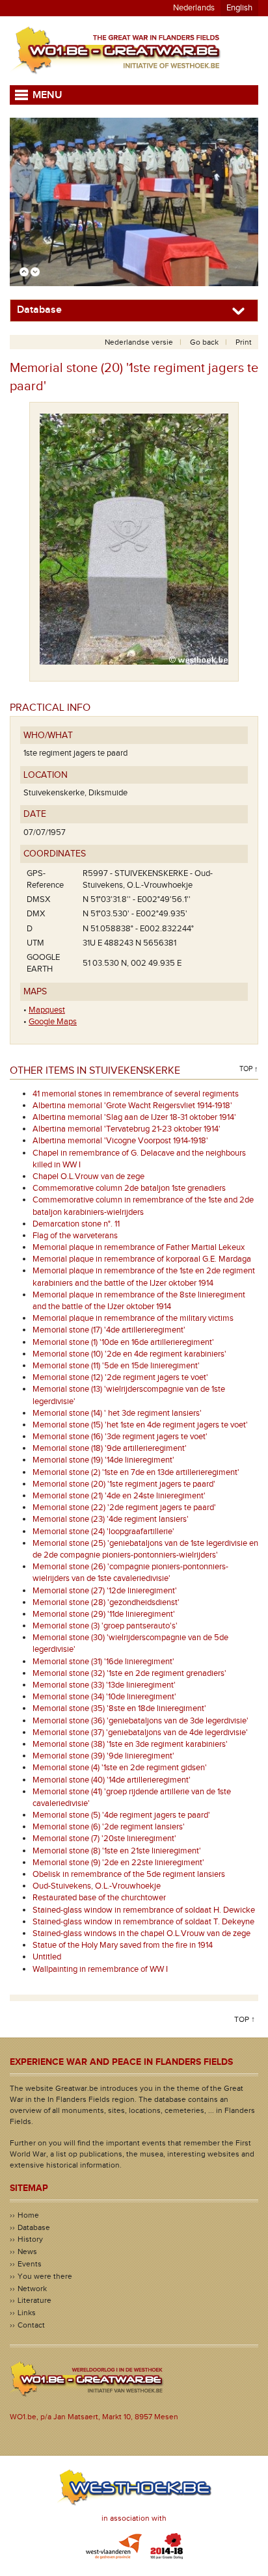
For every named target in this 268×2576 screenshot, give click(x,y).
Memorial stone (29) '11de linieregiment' (104, 1614)
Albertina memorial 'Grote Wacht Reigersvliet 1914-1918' (132, 1106)
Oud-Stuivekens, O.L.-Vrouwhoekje (97, 1886)
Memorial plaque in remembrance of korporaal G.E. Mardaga (142, 1259)
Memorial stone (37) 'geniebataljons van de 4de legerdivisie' (140, 1733)
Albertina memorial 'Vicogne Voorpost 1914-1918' (120, 1141)
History (30, 2239)
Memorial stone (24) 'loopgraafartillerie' (103, 1532)
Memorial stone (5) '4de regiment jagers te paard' (121, 1815)
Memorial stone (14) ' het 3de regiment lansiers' (117, 1413)
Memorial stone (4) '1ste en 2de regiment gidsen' (120, 1768)
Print (244, 342)
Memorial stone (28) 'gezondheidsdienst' (106, 1602)
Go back (204, 342)
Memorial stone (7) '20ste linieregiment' (104, 1839)
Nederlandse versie (139, 342)
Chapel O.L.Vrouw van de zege (88, 1176)
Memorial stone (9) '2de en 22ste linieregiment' (118, 1863)
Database (34, 2227)
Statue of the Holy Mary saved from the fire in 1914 (123, 1945)
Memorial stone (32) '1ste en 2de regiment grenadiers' (129, 1673)
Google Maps (53, 1022)
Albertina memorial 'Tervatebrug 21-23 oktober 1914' (127, 1129)
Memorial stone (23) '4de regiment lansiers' (111, 1519)
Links (27, 2313)
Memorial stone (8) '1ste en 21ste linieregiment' (117, 1851)
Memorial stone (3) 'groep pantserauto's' (105, 1626)
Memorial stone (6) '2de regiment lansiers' (109, 1827)
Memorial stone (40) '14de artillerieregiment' (112, 1780)
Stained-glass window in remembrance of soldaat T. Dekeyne (143, 1922)
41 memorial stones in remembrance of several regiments (136, 1094)
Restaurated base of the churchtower (99, 1898)
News (27, 2251)
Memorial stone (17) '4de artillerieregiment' (109, 1330)
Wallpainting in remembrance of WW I (100, 1969)
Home (28, 2215)
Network (32, 2289)
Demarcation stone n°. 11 (76, 1224)
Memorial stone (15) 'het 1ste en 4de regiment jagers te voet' (140, 1425)
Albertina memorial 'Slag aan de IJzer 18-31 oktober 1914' (134, 1117)
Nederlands (194, 8)
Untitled (47, 1957)
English (239, 8)
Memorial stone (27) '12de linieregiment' (105, 1591)
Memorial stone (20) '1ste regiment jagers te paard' (124, 1484)
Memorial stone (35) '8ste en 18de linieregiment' (119, 1708)
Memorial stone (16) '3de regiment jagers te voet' (120, 1437)
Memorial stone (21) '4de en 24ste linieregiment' (119, 1496)
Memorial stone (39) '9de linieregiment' (103, 1756)
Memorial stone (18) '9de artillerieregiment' (110, 1448)
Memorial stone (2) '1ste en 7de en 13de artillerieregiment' (136, 1472)
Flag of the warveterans (75, 1236)
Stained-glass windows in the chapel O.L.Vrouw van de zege (141, 1933)
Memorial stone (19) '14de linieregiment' (103, 1460)
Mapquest (47, 1010)
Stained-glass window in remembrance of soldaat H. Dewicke (144, 1910)
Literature (34, 2300)
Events (30, 2264)
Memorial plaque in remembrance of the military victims (133, 1318)
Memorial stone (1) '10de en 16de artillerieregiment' (123, 1342)
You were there (45, 2276)
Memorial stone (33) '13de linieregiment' (104, 1685)
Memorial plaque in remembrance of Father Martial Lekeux (139, 1247)
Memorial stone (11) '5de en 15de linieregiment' (116, 1366)
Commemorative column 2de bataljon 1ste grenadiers (129, 1188)
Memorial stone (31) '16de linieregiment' (103, 1662)
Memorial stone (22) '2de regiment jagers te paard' (124, 1507)
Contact (31, 2325)
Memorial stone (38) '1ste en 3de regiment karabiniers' (130, 1744)
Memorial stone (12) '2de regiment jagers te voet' (120, 1377)
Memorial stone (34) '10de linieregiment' (104, 1697)
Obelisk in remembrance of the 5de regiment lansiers (129, 1874)
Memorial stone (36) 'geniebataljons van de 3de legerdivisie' (141, 1721)
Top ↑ (249, 1069)
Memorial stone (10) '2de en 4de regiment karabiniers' (129, 1354)
